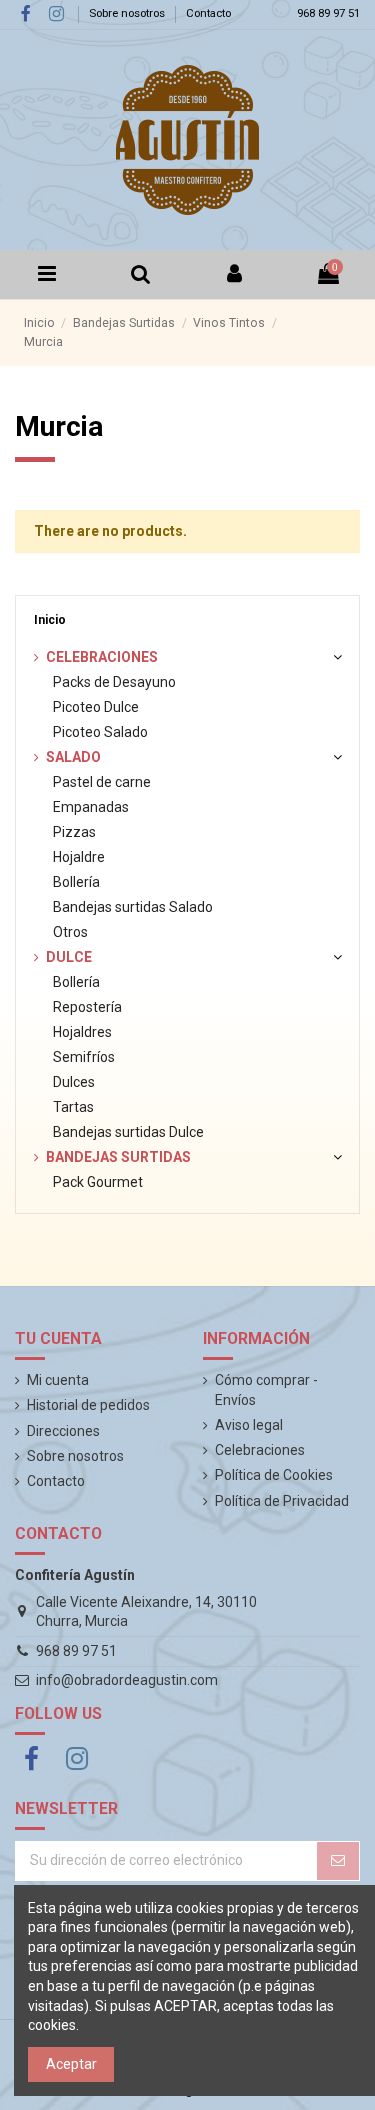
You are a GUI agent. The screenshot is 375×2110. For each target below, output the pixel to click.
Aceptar (71, 2064)
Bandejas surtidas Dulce (128, 1132)
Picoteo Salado (100, 732)
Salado (73, 757)
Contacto (208, 13)
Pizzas (74, 832)
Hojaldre (79, 857)
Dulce (69, 957)
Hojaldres (82, 1032)
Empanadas (91, 807)
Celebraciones (102, 657)
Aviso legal (249, 1425)
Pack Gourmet (98, 1182)
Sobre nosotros (128, 13)
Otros (70, 932)
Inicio (50, 620)
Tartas (73, 1107)
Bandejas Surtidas (118, 1157)
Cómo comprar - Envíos (266, 1390)
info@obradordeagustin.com (127, 1680)
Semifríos (84, 1057)
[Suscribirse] (338, 1861)
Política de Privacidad (282, 1501)
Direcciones (63, 1431)
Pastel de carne (102, 782)
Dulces (74, 1082)
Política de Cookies (274, 1475)
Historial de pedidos (88, 1405)
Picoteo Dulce (96, 707)
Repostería (87, 1007)
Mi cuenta (58, 1380)
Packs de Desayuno (114, 682)
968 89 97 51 (328, 13)
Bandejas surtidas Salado (133, 907)
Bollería (76, 882)
